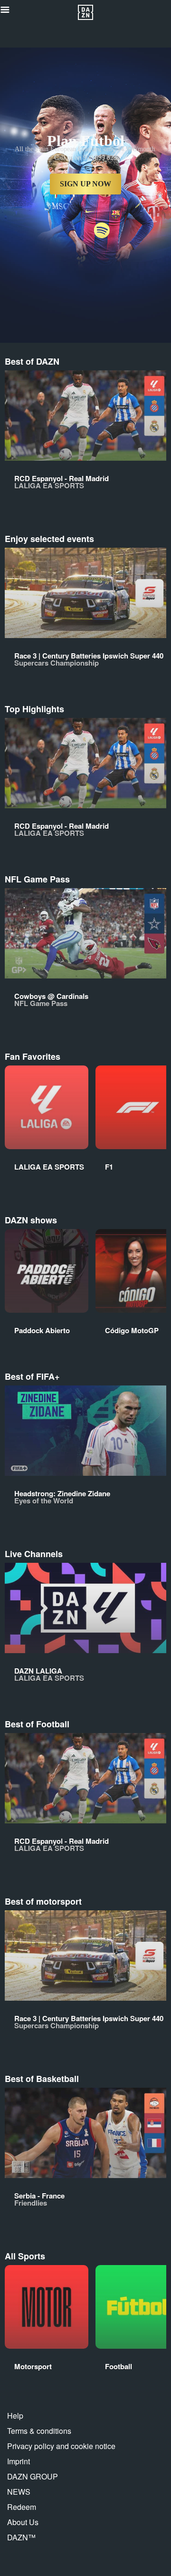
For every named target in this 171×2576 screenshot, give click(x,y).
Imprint (19, 2461)
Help (15, 2416)
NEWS (19, 2492)
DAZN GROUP (33, 2476)
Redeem (22, 2507)
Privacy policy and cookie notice (61, 2446)
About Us (23, 2522)
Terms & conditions (39, 2431)
